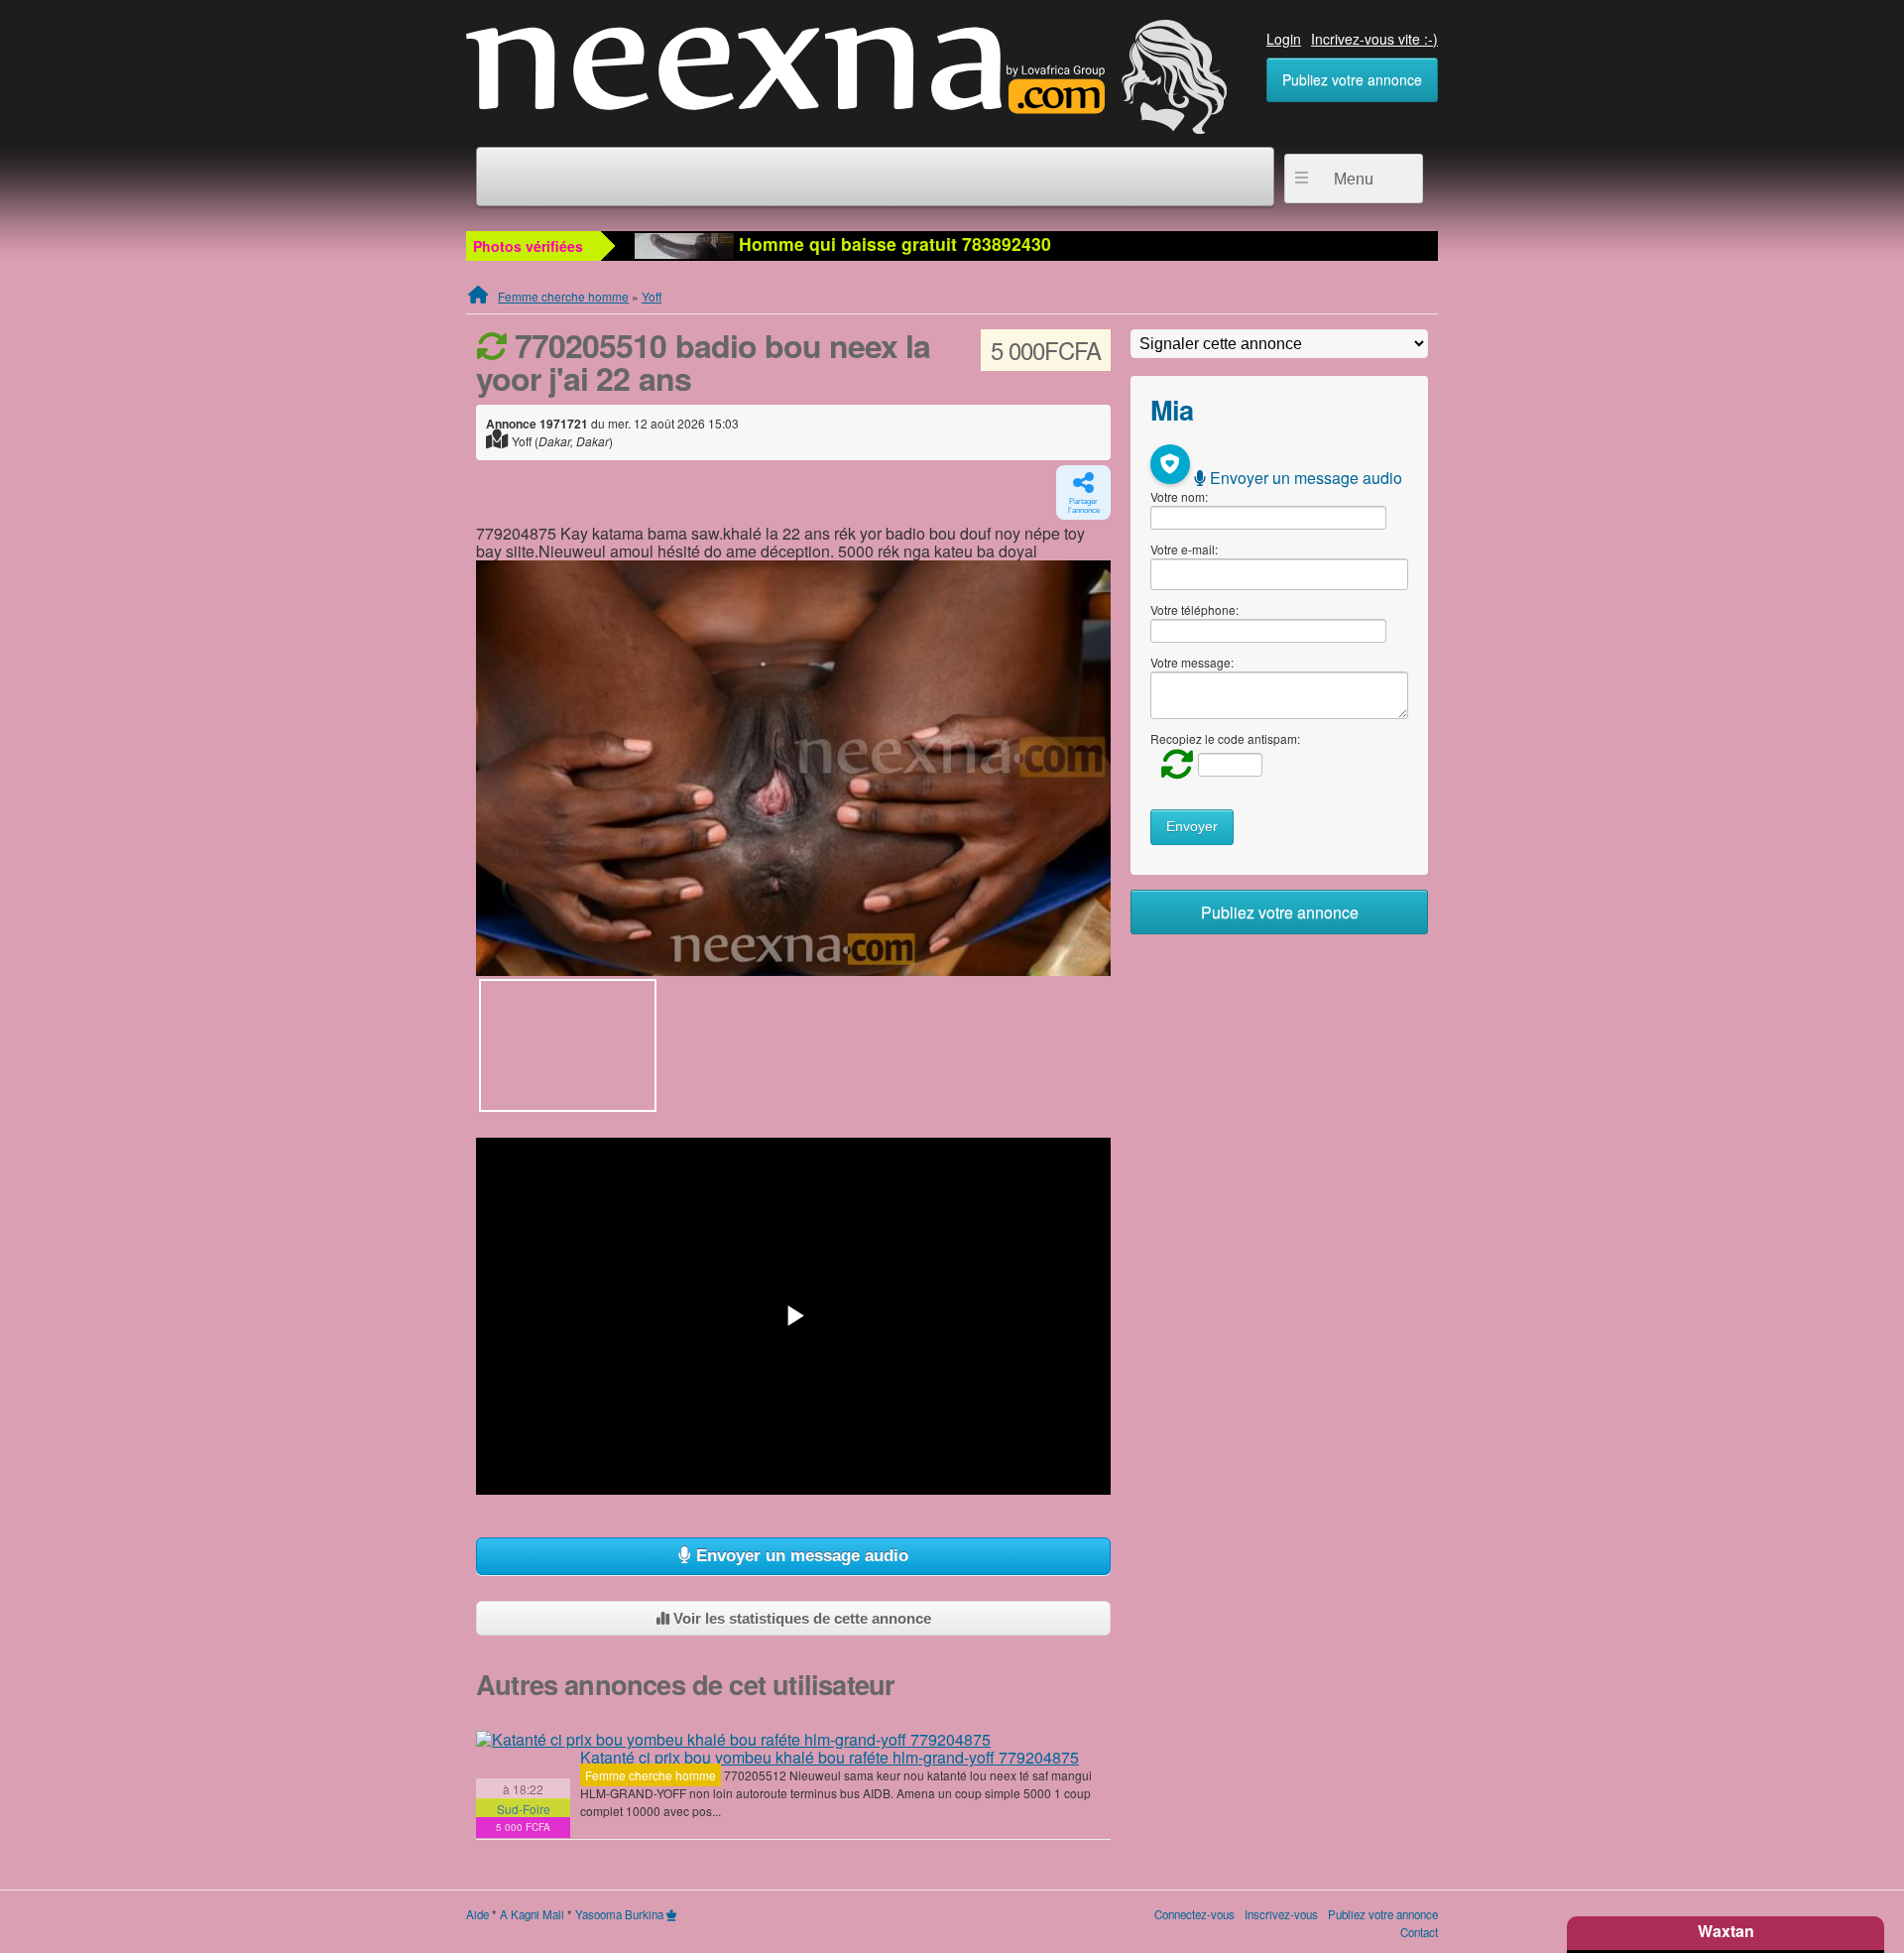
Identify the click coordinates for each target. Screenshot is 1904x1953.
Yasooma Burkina (619, 1914)
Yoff (652, 296)
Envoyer (1192, 827)
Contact (1419, 1932)
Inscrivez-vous (1281, 1914)
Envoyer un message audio (800, 1556)
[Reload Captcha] (1172, 763)
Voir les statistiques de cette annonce (800, 1618)
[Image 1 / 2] (793, 768)
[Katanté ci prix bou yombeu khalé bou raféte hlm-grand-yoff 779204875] (733, 1740)
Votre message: (1192, 662)
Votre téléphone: (1194, 610)
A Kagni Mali (532, 1914)
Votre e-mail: (1184, 549)
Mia (1172, 409)
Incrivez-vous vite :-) (1374, 39)
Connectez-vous (1194, 1914)
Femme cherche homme (563, 296)
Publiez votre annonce (1352, 79)
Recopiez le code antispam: (1225, 738)
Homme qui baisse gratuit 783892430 (892, 244)
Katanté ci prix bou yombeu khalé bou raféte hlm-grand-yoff (830, 1757)
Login (1284, 39)
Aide (477, 1914)
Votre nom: (1179, 496)
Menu (1354, 179)
